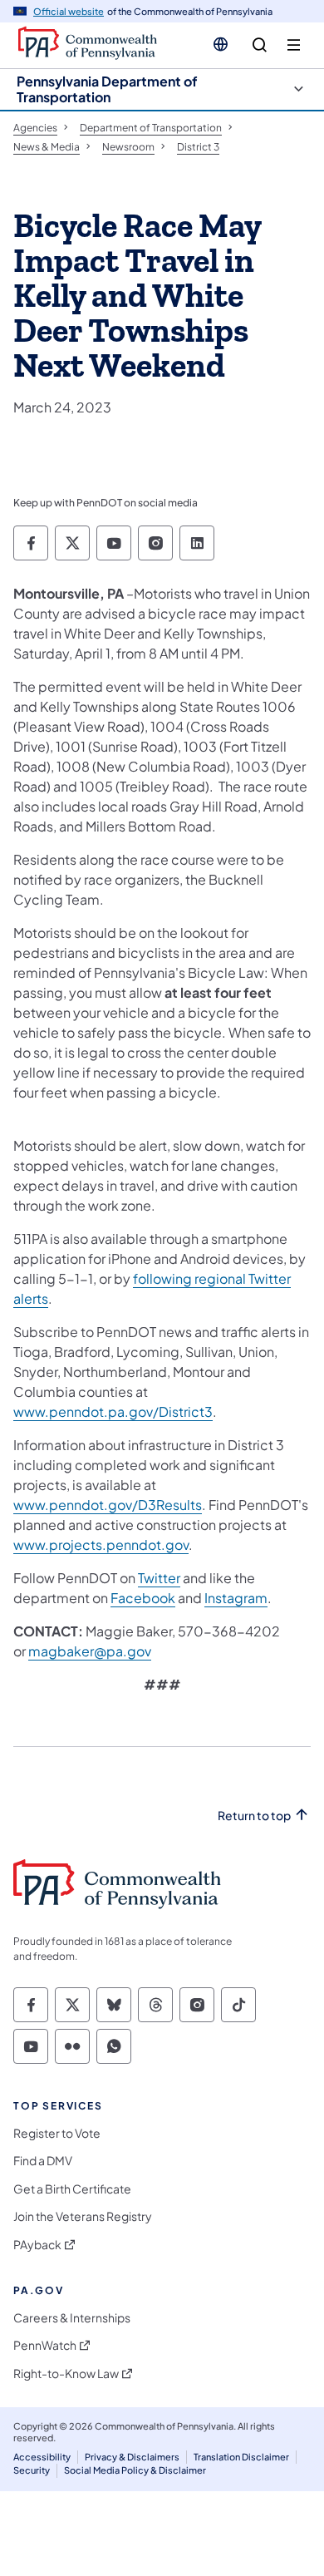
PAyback (37, 2245)
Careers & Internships (72, 2318)
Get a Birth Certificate (72, 2189)
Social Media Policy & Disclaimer (135, 2470)
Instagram (236, 1598)
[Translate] (221, 44)
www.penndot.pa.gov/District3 (113, 1411)
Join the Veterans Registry (83, 2216)
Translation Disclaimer (241, 2457)
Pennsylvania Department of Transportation (107, 89)
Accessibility (42, 2457)
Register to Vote (57, 2133)
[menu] (294, 45)
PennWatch (45, 2345)
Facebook (143, 1598)
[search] (260, 45)
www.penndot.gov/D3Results (108, 1505)
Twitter (159, 1578)
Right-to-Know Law (66, 2374)
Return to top (254, 1816)
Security (32, 2470)
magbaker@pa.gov (90, 1651)
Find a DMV (43, 2161)
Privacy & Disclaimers (132, 2457)
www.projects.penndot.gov (101, 1545)
